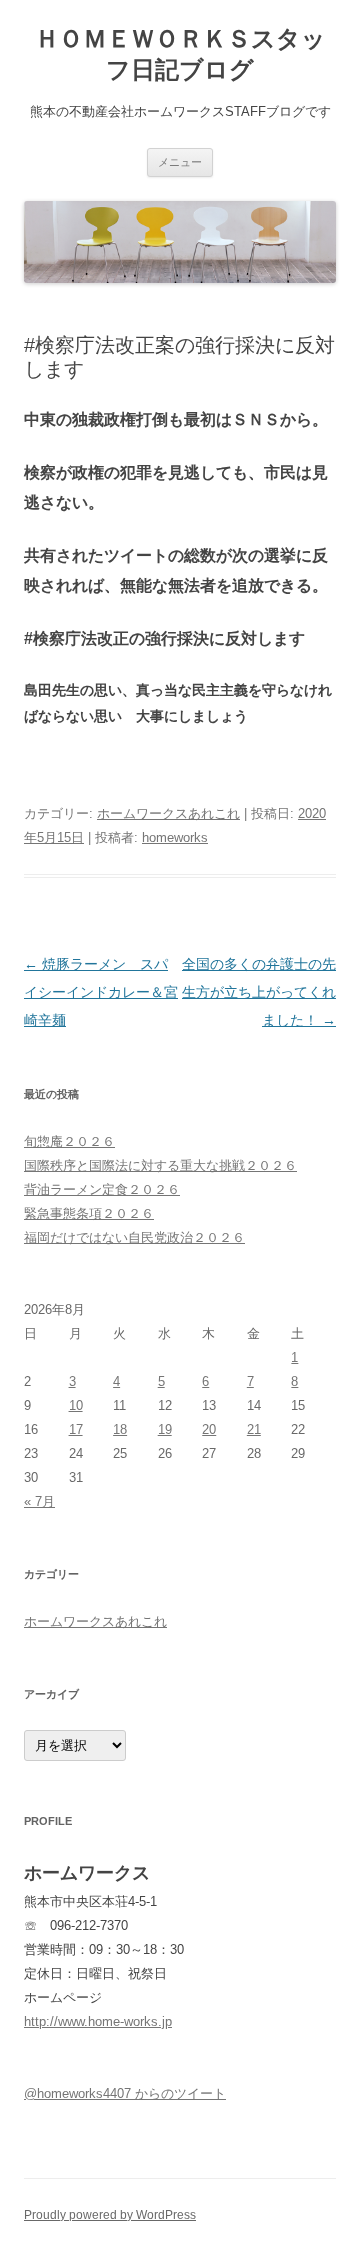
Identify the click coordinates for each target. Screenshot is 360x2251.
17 (76, 1429)
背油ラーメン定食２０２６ (102, 1189)
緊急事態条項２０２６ (89, 1213)
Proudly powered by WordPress (110, 2215)
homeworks (175, 837)
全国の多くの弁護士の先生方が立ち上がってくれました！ (259, 992)
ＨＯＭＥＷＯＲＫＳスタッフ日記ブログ (180, 54)
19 (165, 1429)
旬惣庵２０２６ (69, 1141)
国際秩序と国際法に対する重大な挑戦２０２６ (160, 1165)
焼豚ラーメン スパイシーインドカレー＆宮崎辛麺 (101, 992)
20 (209, 1429)
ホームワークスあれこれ (168, 813)
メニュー (180, 162)
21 (254, 1429)
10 (76, 1405)
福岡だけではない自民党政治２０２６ (134, 1237)
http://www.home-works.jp (98, 2021)
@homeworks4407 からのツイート (125, 2093)
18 (120, 1429)
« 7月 (39, 1501)
